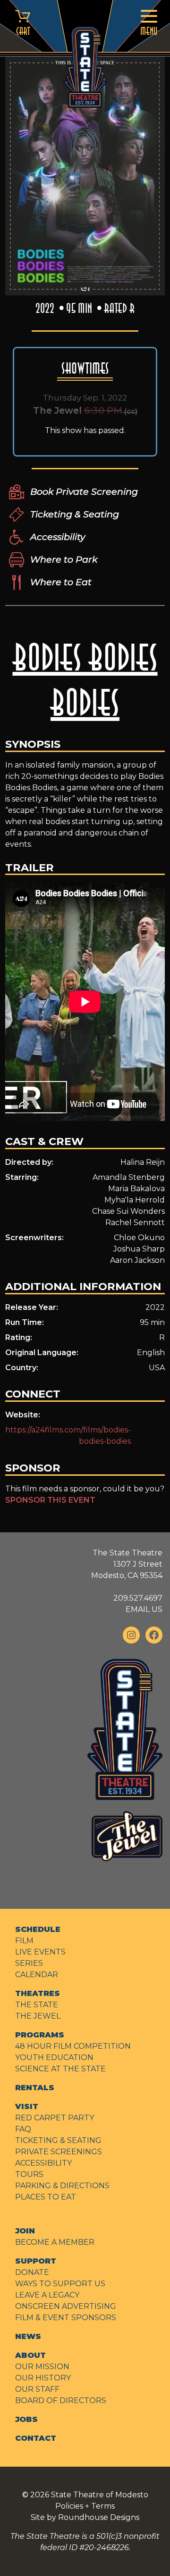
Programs (40, 2035)
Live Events (40, 1952)
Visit (27, 2106)
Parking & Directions (62, 2186)
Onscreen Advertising (66, 2306)
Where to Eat (61, 582)
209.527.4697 (138, 1598)
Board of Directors (61, 2400)
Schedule (38, 1929)
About (30, 2355)
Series (29, 1963)
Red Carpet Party (55, 2118)
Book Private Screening (84, 491)
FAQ (23, 2129)
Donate (32, 2272)
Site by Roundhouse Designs (85, 2517)
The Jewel (38, 2016)
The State (37, 2005)
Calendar (37, 1975)
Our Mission (42, 2367)
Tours (29, 2174)
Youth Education (54, 2057)
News (28, 2336)
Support (36, 2261)
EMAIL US (144, 1609)
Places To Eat (46, 2197)
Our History (43, 2378)
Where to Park (64, 559)
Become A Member (55, 2242)
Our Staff (37, 2389)
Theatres (38, 1993)
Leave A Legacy (47, 2295)
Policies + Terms (85, 2506)
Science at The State (60, 2069)
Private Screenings (59, 2152)
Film (24, 1941)
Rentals (35, 2088)
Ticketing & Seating (75, 514)
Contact (36, 2438)
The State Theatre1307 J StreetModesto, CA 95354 (127, 1564)
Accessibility (58, 537)
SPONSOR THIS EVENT (50, 1500)
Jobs (26, 2419)
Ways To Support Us (60, 2284)
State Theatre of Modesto (100, 2495)
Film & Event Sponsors (66, 2318)
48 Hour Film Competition (73, 2046)
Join (25, 2231)
